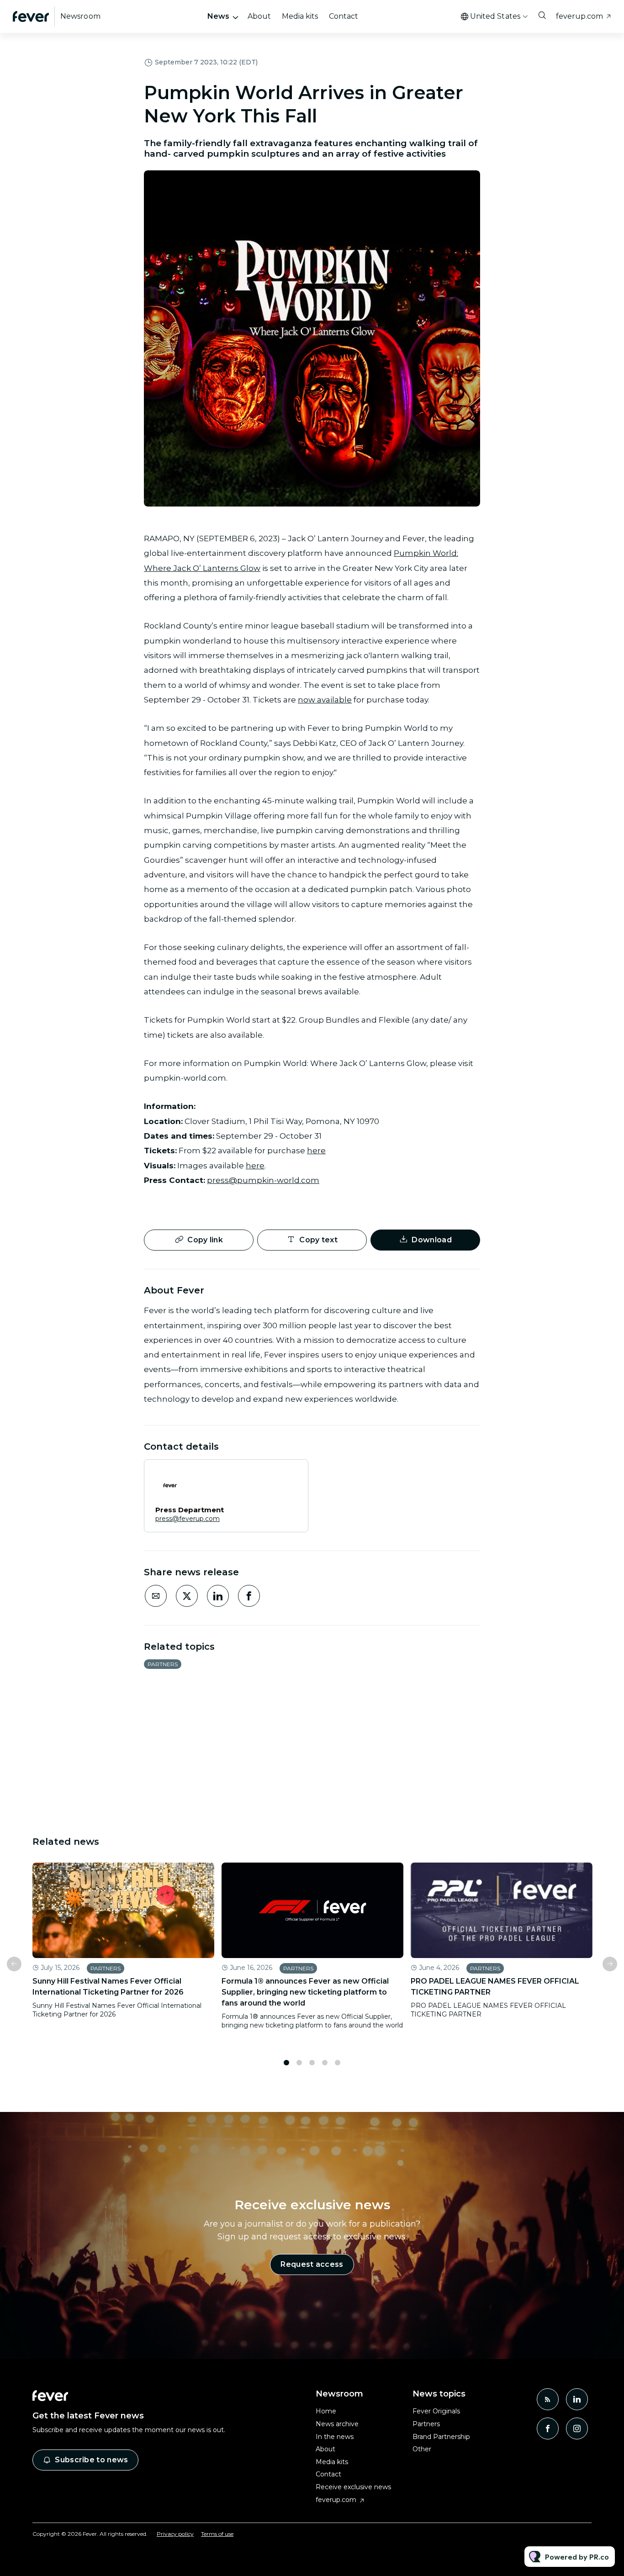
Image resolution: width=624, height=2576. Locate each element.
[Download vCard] (292, 1475)
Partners (163, 1664)
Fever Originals (436, 2411)
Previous (14, 1964)
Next (610, 1964)
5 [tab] (338, 2063)
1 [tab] (286, 2063)
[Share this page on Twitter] (187, 1596)
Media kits (300, 16)
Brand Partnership (441, 2437)
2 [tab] (299, 2063)
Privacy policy (175, 2534)
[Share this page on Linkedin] (218, 1596)
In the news (335, 2437)
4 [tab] (325, 2063)
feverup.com (579, 16)
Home (326, 2411)
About (259, 16)
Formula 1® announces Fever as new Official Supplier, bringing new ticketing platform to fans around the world (305, 1992)
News (218, 16)
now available (325, 700)
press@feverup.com (188, 1519)
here (316, 1151)
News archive (337, 2424)
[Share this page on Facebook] (249, 1596)
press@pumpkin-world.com (263, 1180)
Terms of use (217, 2534)
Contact (344, 16)
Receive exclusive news (353, 2487)
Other (422, 2449)
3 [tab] (312, 2063)
